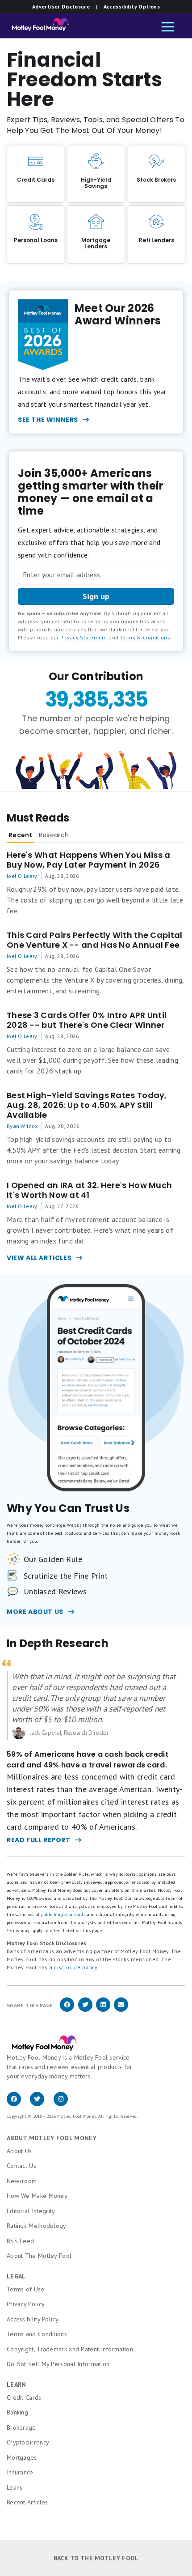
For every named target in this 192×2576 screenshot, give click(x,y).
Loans (15, 2487)
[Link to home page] (38, 27)
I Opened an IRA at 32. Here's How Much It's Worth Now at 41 (89, 1190)
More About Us (35, 1612)
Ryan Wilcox (22, 1126)
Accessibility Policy (33, 2319)
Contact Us (21, 2166)
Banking (17, 2412)
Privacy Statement (84, 637)
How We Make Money (37, 2196)
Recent (21, 835)
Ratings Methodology (37, 2226)
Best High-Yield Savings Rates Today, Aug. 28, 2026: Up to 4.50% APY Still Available (87, 1105)
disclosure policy (75, 1967)
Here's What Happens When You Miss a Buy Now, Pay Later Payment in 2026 (89, 860)
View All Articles (39, 1258)
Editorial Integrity (31, 2211)
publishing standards (63, 1914)
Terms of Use (26, 2289)
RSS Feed (20, 2241)
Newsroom (22, 2181)
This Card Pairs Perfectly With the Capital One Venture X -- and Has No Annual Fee (95, 940)
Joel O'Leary (22, 876)
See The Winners (48, 420)
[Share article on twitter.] (85, 2010)
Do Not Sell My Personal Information (58, 2364)
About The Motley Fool (39, 2256)
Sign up (96, 596)
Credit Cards (24, 2397)
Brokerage (21, 2427)
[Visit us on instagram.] (64, 2104)
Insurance (20, 2472)
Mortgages (22, 2457)
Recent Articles (27, 2502)
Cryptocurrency (28, 2442)
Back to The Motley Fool (96, 2558)
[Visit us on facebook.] (18, 2104)
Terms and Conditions (37, 2334)
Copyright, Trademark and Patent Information (70, 2349)
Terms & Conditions (145, 637)
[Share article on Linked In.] (103, 2010)
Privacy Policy (26, 2304)
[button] (168, 28)
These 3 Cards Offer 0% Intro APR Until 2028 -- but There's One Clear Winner (87, 1020)
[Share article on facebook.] (67, 2010)
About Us (19, 2151)
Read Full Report (39, 1840)
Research (54, 835)
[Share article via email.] (121, 2010)
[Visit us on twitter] (42, 2104)
